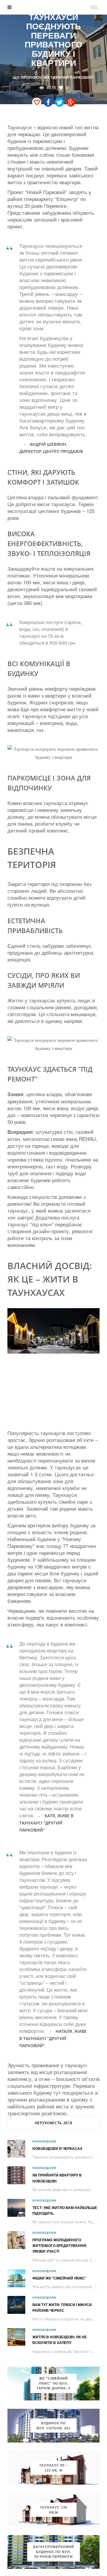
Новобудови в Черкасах (57, 2149)
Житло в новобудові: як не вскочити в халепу (60, 2340)
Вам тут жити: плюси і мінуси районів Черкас (62, 2308)
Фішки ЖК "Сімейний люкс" (59, 2278)
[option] (53, 1331)
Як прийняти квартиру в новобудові (57, 2178)
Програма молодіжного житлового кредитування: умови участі (60, 2246)
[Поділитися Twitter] (59, 102)
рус (94, 6)
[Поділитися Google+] (71, 102)
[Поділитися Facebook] (48, 102)
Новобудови (44, 2141)
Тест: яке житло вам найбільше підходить (65, 2211)
